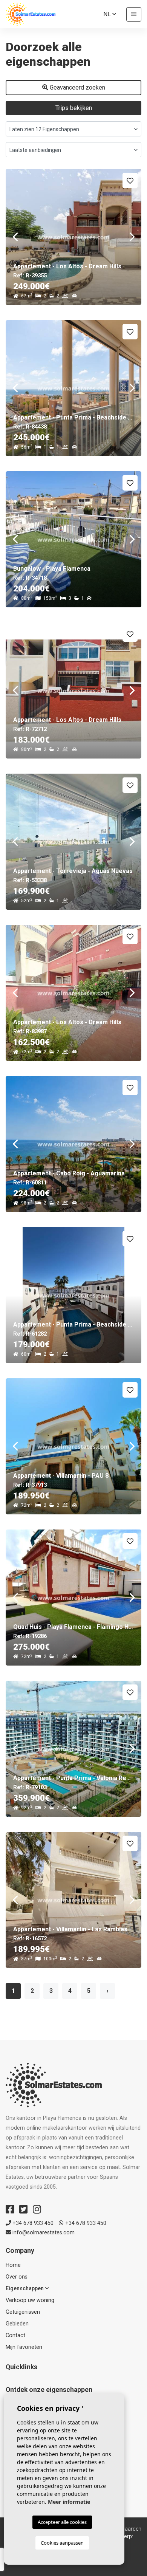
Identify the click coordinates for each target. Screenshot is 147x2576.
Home (13, 2265)
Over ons (17, 2277)
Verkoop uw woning (30, 2300)
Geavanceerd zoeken (77, 87)
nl (108, 14)
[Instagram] (37, 2209)
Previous (15, 237)
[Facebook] (10, 2209)
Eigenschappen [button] (25, 2289)
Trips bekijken (74, 108)
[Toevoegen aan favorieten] (130, 180)
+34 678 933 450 (32, 2223)
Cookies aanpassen (62, 2543)
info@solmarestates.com (43, 2233)
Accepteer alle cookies (62, 2522)
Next (132, 237)
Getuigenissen (23, 2312)
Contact (15, 2335)
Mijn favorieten (24, 2347)
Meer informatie (69, 2502)
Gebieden (17, 2324)
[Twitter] (23, 2209)
